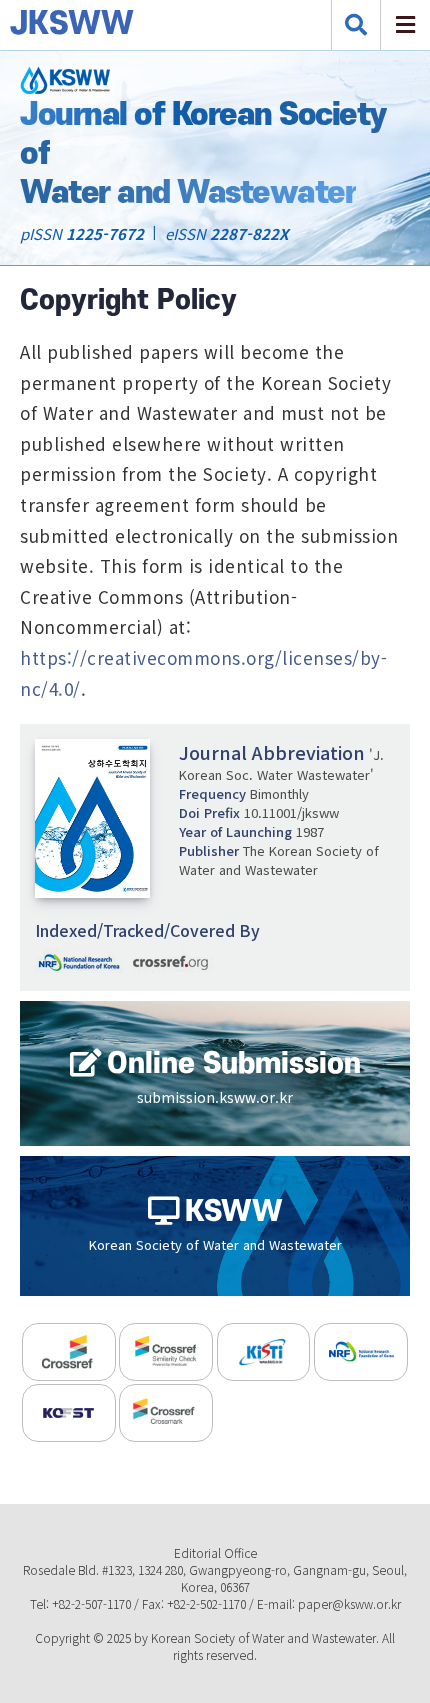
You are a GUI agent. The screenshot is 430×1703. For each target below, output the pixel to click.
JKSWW (35, 24)
